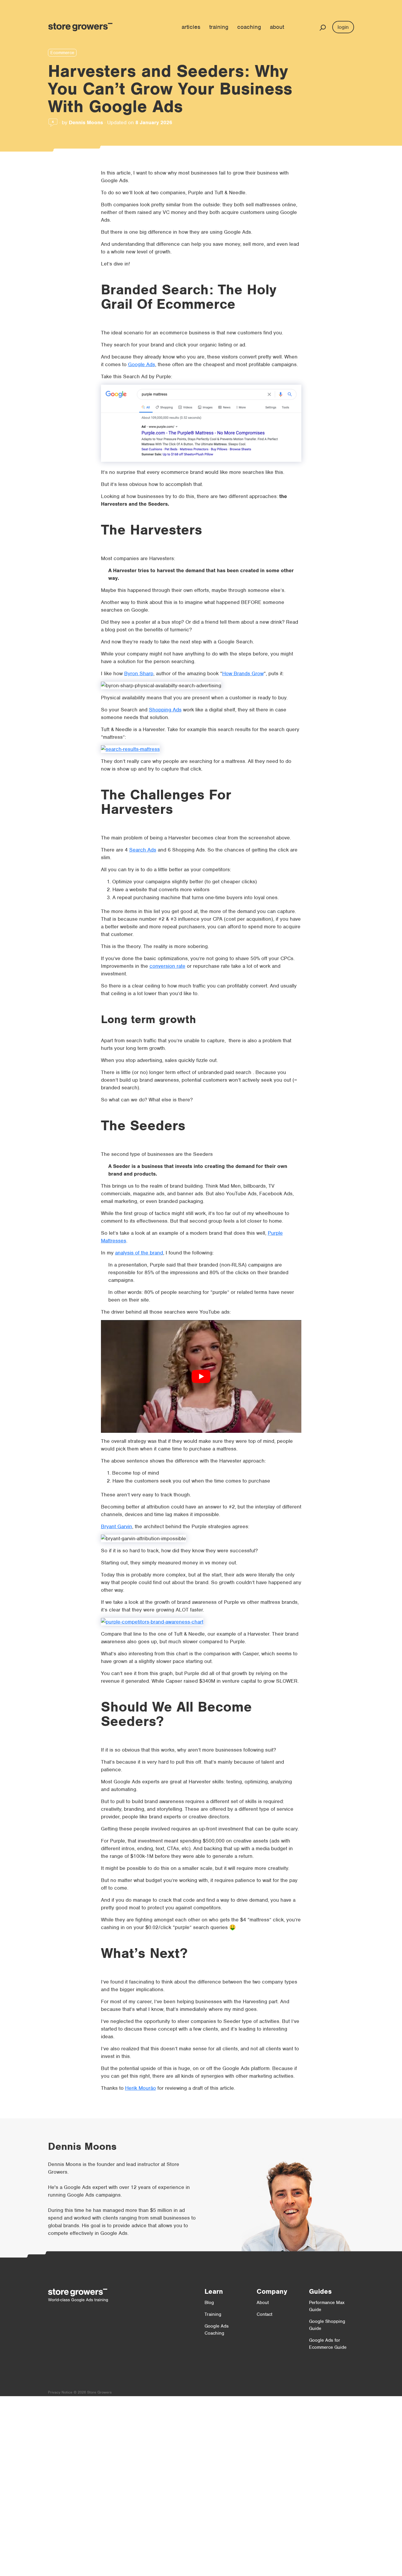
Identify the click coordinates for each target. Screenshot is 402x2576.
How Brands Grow (243, 673)
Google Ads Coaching (217, 2330)
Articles (191, 27)
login (343, 27)
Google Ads (142, 364)
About (277, 27)
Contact (264, 2314)
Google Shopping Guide (327, 2325)
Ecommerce (62, 53)
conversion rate (167, 966)
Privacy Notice (60, 2392)
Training (219, 27)
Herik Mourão (141, 2088)
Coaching (249, 27)
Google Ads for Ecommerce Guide (328, 2344)
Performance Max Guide (327, 2306)
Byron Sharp (139, 673)
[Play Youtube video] (201, 1376)
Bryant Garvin (117, 1526)
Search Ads (143, 850)
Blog (209, 2303)
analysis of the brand (139, 1253)
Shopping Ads (165, 710)
